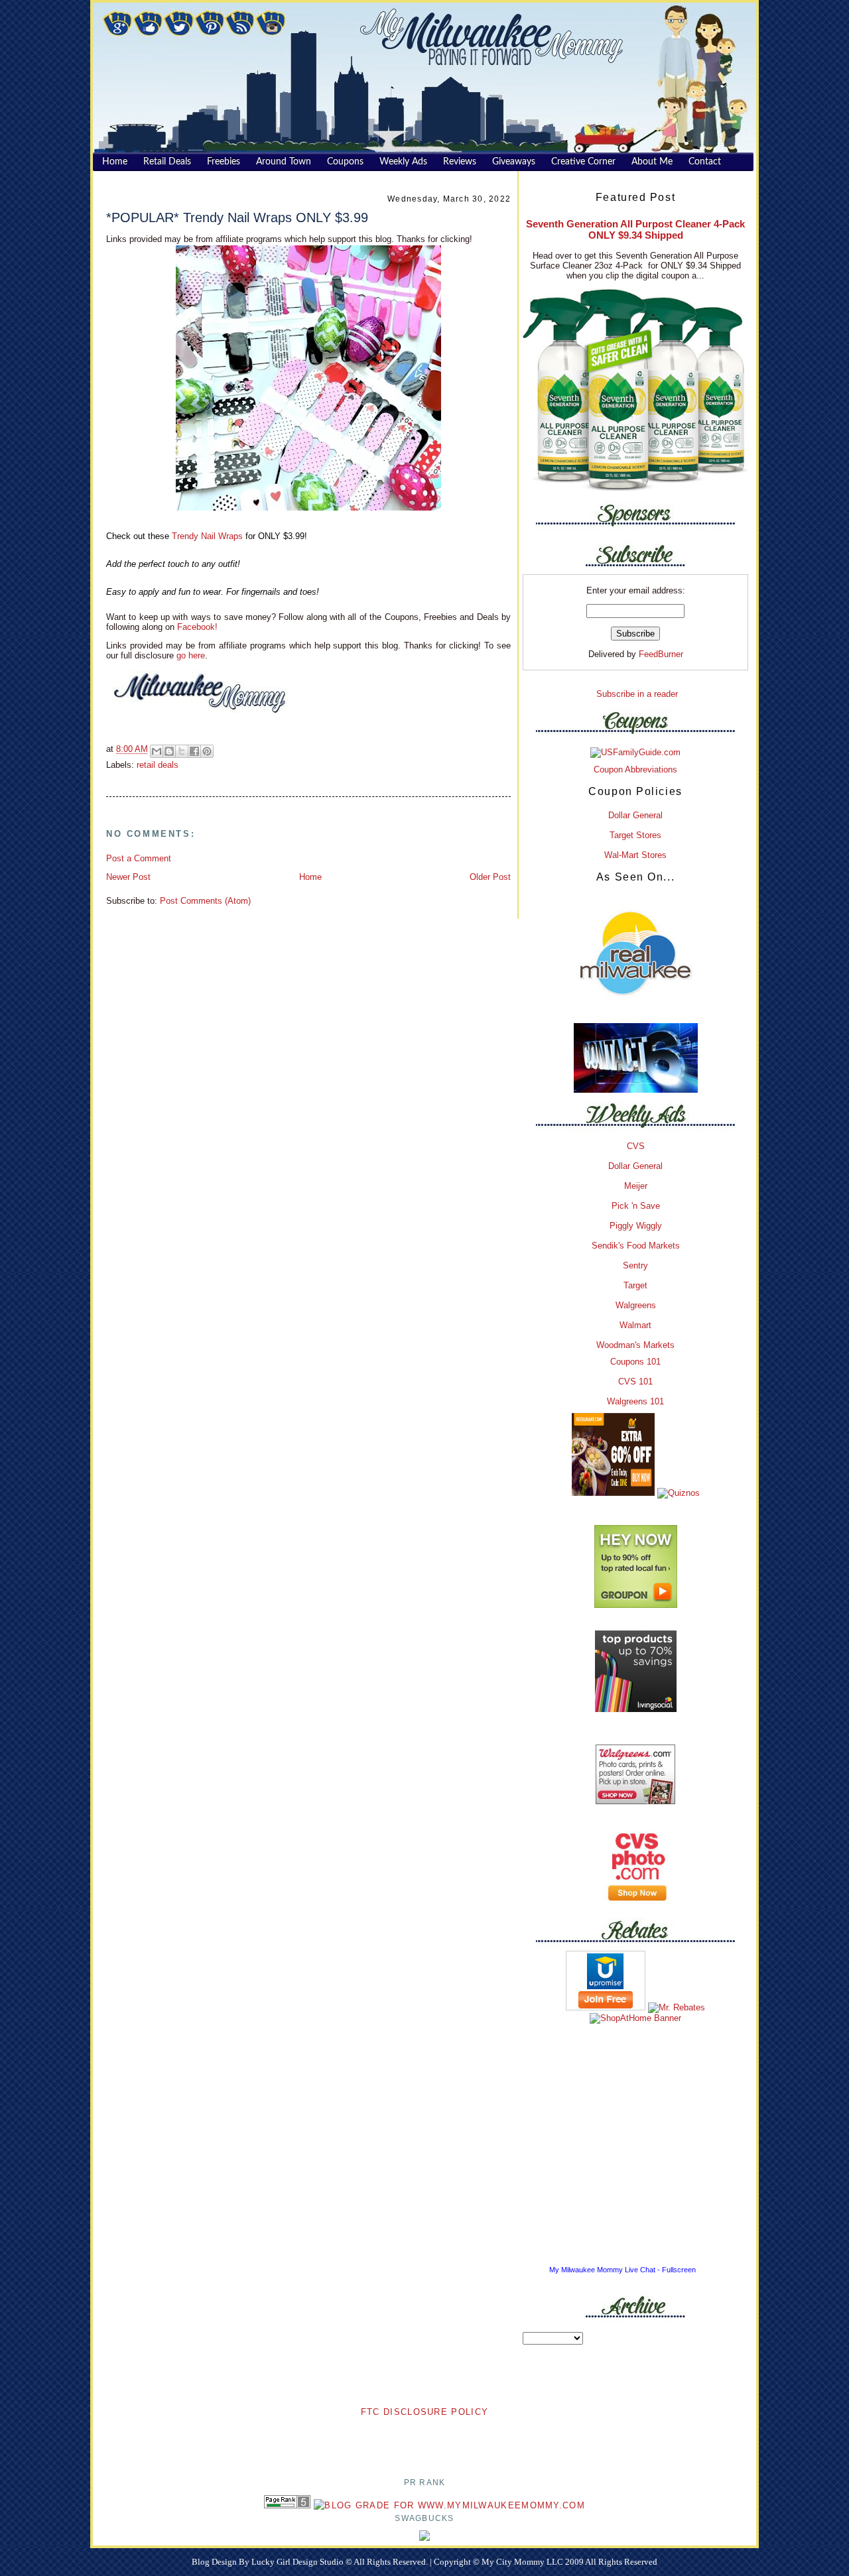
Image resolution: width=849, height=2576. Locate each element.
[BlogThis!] (169, 751)
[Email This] (157, 751)
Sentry (635, 1265)
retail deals (158, 765)
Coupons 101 (635, 1362)
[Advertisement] (424, 2439)
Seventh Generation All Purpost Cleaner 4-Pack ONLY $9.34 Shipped (635, 229)
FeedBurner (661, 654)
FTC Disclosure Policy (424, 2412)
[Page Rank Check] (287, 2505)
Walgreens (636, 1305)
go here (191, 655)
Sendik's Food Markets (636, 1246)
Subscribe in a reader (637, 694)
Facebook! (196, 627)
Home (310, 877)
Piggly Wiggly (636, 1226)
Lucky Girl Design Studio (298, 2562)
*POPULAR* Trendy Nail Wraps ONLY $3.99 (237, 217)
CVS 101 (635, 1381)
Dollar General (635, 815)
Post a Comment (139, 858)
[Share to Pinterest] (207, 751)
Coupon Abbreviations (635, 769)
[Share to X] (182, 751)
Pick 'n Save (636, 1206)
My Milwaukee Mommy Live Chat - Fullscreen (622, 2270)
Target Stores (635, 835)
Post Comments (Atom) (205, 901)
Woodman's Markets (635, 1345)
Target (635, 1285)
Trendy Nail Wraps (209, 536)
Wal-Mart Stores (635, 855)
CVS (636, 1146)
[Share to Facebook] (194, 751)
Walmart (635, 1325)
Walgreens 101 (635, 1401)
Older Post (490, 877)
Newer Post (128, 877)
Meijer (636, 1186)
